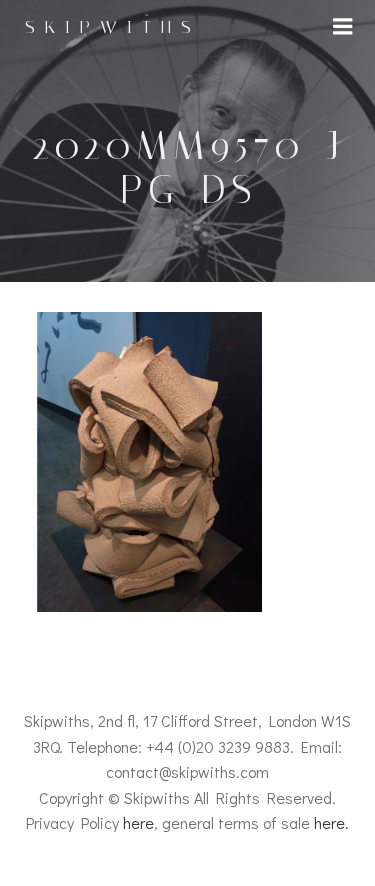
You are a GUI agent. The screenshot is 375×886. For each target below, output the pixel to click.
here (138, 822)
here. (331, 822)
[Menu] (343, 27)
